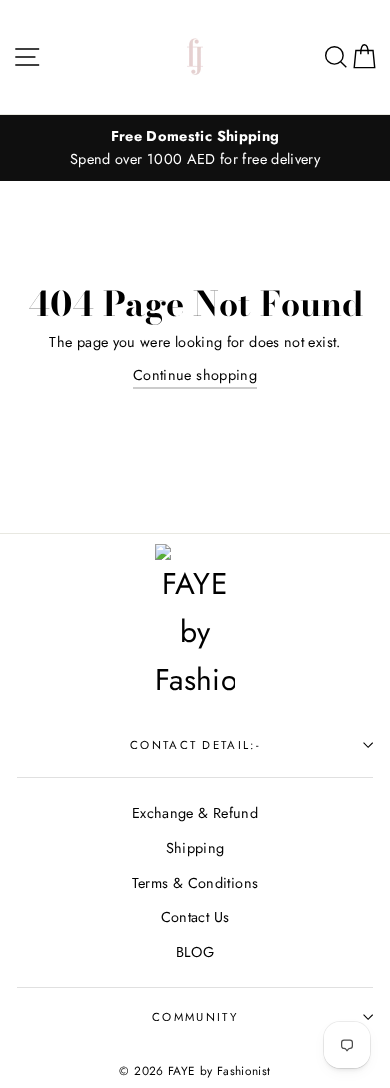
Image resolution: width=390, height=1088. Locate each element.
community (195, 1017)
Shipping (195, 848)
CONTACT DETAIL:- (195, 745)
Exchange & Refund (195, 813)
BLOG (195, 952)
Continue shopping (195, 375)
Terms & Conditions (195, 883)
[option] (195, 148)
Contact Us (195, 917)
